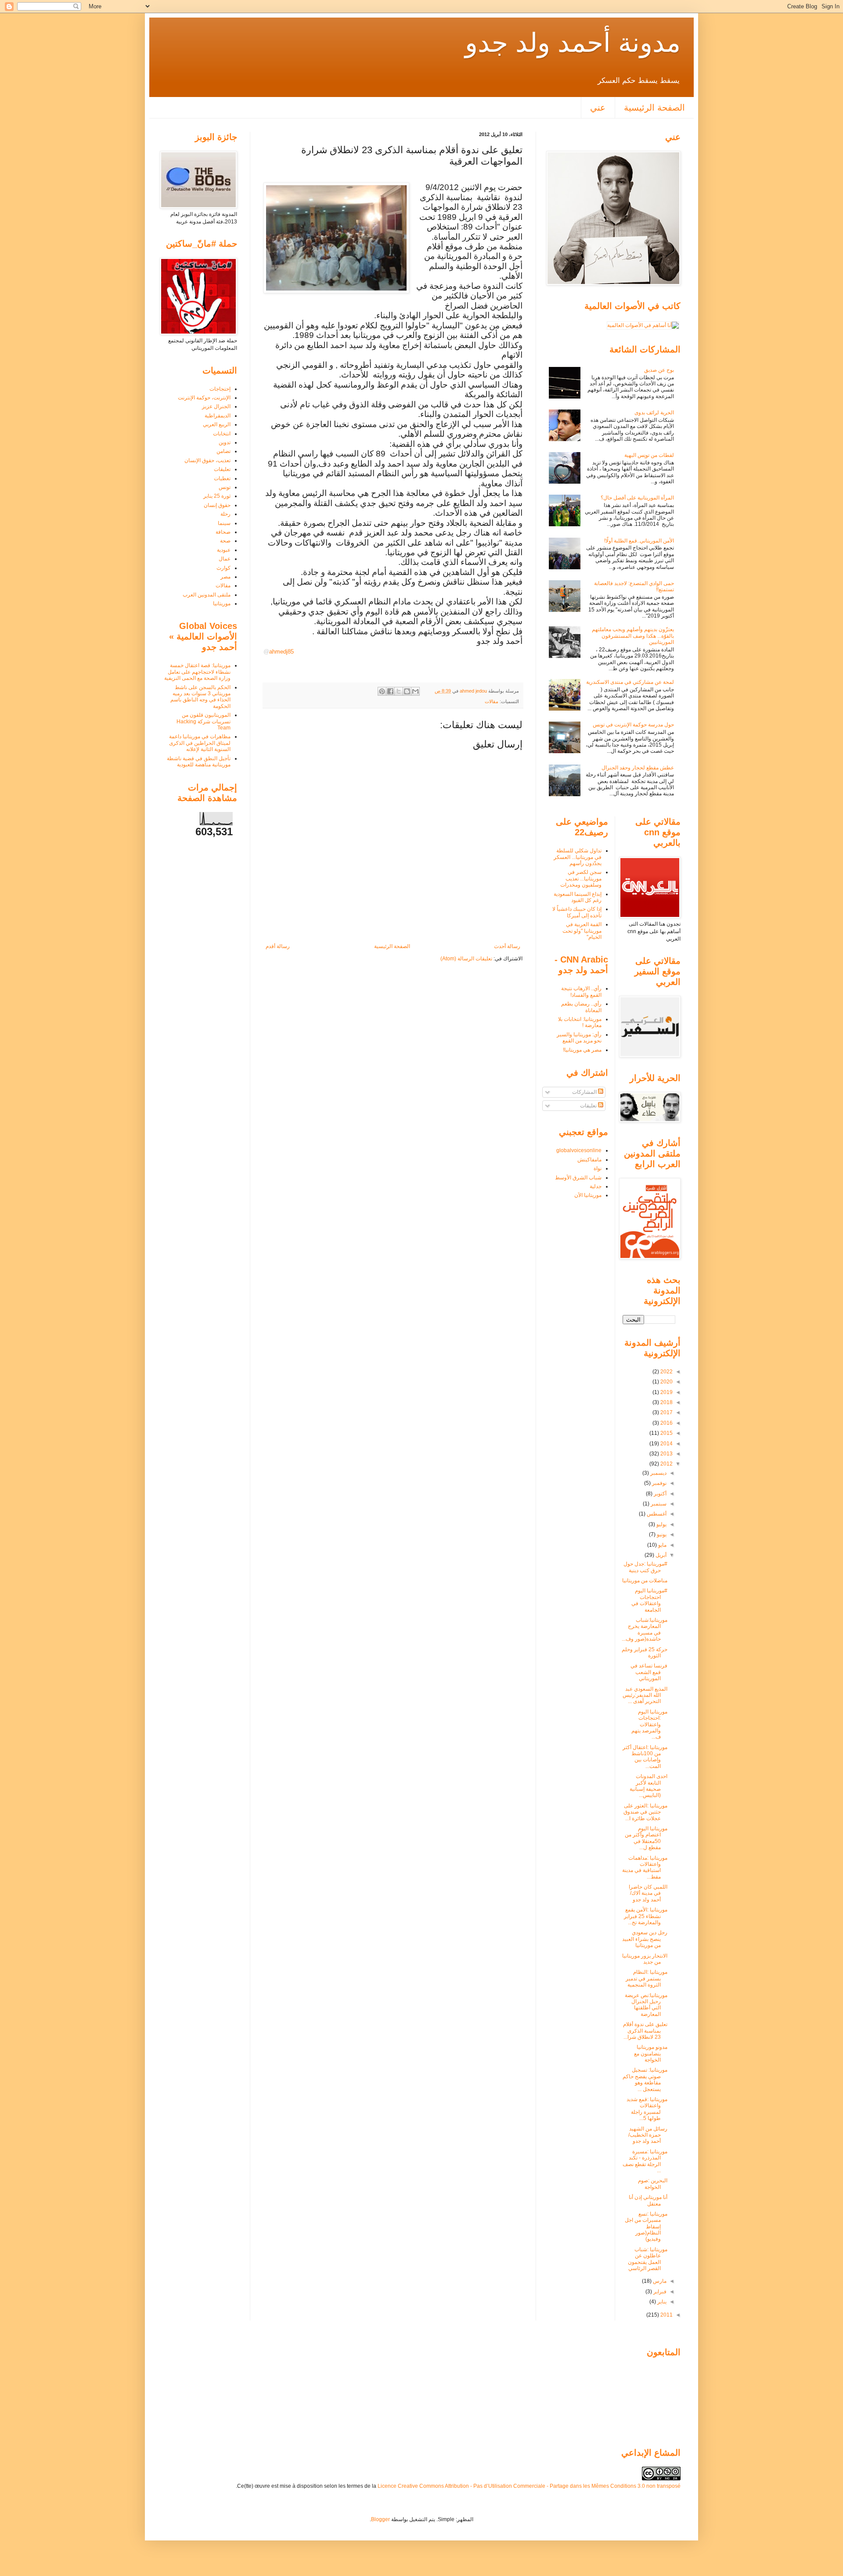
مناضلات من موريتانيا (645, 1581)
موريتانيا (222, 604)
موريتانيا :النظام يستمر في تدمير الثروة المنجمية (647, 1978)
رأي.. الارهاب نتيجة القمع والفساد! (581, 992)
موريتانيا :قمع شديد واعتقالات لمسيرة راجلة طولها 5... (647, 2109)
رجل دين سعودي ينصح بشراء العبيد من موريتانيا (645, 1939)
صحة (225, 541)
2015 (666, 1433)
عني (598, 108)
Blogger (380, 2519)
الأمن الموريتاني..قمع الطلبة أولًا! (639, 541)
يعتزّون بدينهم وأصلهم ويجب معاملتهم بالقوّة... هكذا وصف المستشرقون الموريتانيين (633, 636)
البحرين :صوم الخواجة (653, 2184)
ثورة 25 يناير (217, 496)
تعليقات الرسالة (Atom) (466, 959)
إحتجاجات (220, 389)
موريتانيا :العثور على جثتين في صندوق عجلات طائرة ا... (645, 1812)
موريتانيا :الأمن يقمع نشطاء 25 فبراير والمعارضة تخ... (646, 1916)
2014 (666, 1444)
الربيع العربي (217, 424)
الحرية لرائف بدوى (654, 413)
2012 (666, 1464)
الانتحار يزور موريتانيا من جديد (645, 1959)
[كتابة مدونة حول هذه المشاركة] (407, 691)
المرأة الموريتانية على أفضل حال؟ (637, 498)
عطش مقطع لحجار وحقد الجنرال (638, 768)
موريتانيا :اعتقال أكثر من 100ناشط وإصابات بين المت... (645, 1757)
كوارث (223, 568)
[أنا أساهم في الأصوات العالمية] (643, 325)
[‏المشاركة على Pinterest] (382, 691)
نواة (598, 1168)
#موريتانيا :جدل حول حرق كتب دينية (645, 1567)
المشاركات (585, 1092)
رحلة (225, 514)
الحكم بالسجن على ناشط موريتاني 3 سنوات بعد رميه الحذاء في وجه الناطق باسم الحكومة (200, 697)
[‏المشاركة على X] (399, 691)
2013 (666, 1454)
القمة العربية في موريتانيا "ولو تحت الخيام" (582, 931)
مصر (225, 577)
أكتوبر (659, 1494)
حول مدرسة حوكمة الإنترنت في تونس (633, 725)
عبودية (224, 550)
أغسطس (656, 1514)
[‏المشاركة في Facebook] (390, 691)
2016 (666, 1423)
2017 (666, 1412)
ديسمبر (658, 1473)
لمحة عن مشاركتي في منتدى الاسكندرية (630, 682)
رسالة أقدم (278, 946)
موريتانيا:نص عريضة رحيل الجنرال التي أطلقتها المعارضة (646, 2005)
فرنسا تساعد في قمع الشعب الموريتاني (649, 1672)
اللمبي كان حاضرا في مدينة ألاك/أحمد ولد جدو (648, 1893)
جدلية (596, 1186)
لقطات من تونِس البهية (649, 455)
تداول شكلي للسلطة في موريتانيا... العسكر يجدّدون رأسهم (578, 857)
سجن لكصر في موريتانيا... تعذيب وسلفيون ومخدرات (581, 878)
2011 (666, 2315)
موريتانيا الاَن (588, 1195)
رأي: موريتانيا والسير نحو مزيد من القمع (579, 1038)
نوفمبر (659, 1483)
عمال (225, 559)
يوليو (661, 1524)
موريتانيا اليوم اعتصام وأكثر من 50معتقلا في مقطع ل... (646, 1838)
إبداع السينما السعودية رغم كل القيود (578, 897)
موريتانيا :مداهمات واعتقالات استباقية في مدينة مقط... (645, 1867)
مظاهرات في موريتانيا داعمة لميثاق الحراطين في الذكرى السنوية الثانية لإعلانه (200, 743)
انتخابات (222, 434)
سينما (224, 523)
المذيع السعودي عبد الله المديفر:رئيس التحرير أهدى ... (645, 1695)
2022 (666, 1372)
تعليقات (222, 469)
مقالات (492, 701)
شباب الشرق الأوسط (578, 1178)
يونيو (661, 1534)
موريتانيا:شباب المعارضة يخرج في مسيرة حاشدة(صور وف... (645, 1629)
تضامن (223, 451)
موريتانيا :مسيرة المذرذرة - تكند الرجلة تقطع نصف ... (645, 2161)
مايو (662, 1545)
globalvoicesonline (579, 1150)
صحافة (223, 532)
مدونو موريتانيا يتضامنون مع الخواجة (651, 2053)
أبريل (660, 1555)
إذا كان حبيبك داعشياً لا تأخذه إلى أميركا (577, 912)
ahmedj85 (279, 652)
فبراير (659, 2292)
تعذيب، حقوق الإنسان (207, 460)
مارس (659, 2281)
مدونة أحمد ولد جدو (573, 43)
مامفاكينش (589, 1160)
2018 (666, 1402)
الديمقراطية (218, 416)
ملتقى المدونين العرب (207, 595)
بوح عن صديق (659, 370)
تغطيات (222, 478)
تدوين (225, 442)
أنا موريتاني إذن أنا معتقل (648, 2200)
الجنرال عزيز (216, 406)
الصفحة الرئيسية (654, 108)
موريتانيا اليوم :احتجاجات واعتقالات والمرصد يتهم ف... (649, 1725)
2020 (666, 1382)
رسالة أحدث (507, 946)
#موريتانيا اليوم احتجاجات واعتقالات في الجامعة (649, 1600)
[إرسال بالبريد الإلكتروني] (415, 691)
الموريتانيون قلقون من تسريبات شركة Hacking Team (204, 721)
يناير (661, 2302)
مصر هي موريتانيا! (582, 1050)
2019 (666, 1392)
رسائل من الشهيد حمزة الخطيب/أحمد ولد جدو (648, 2135)
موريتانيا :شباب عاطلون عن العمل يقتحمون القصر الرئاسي (648, 2259)
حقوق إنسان (217, 505)
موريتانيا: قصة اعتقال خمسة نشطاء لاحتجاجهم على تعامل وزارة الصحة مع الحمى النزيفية (197, 672)
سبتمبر (658, 1504)
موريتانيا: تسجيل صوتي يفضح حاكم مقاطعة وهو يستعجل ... (645, 2079)
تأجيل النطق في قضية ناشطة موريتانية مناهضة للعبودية (199, 762)
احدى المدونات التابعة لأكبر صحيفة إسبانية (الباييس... (648, 1786)
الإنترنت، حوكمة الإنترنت (204, 398)
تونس (225, 487)
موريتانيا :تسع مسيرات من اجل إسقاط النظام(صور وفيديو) (646, 2227)
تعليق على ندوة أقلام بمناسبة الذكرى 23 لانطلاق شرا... (645, 2031)
